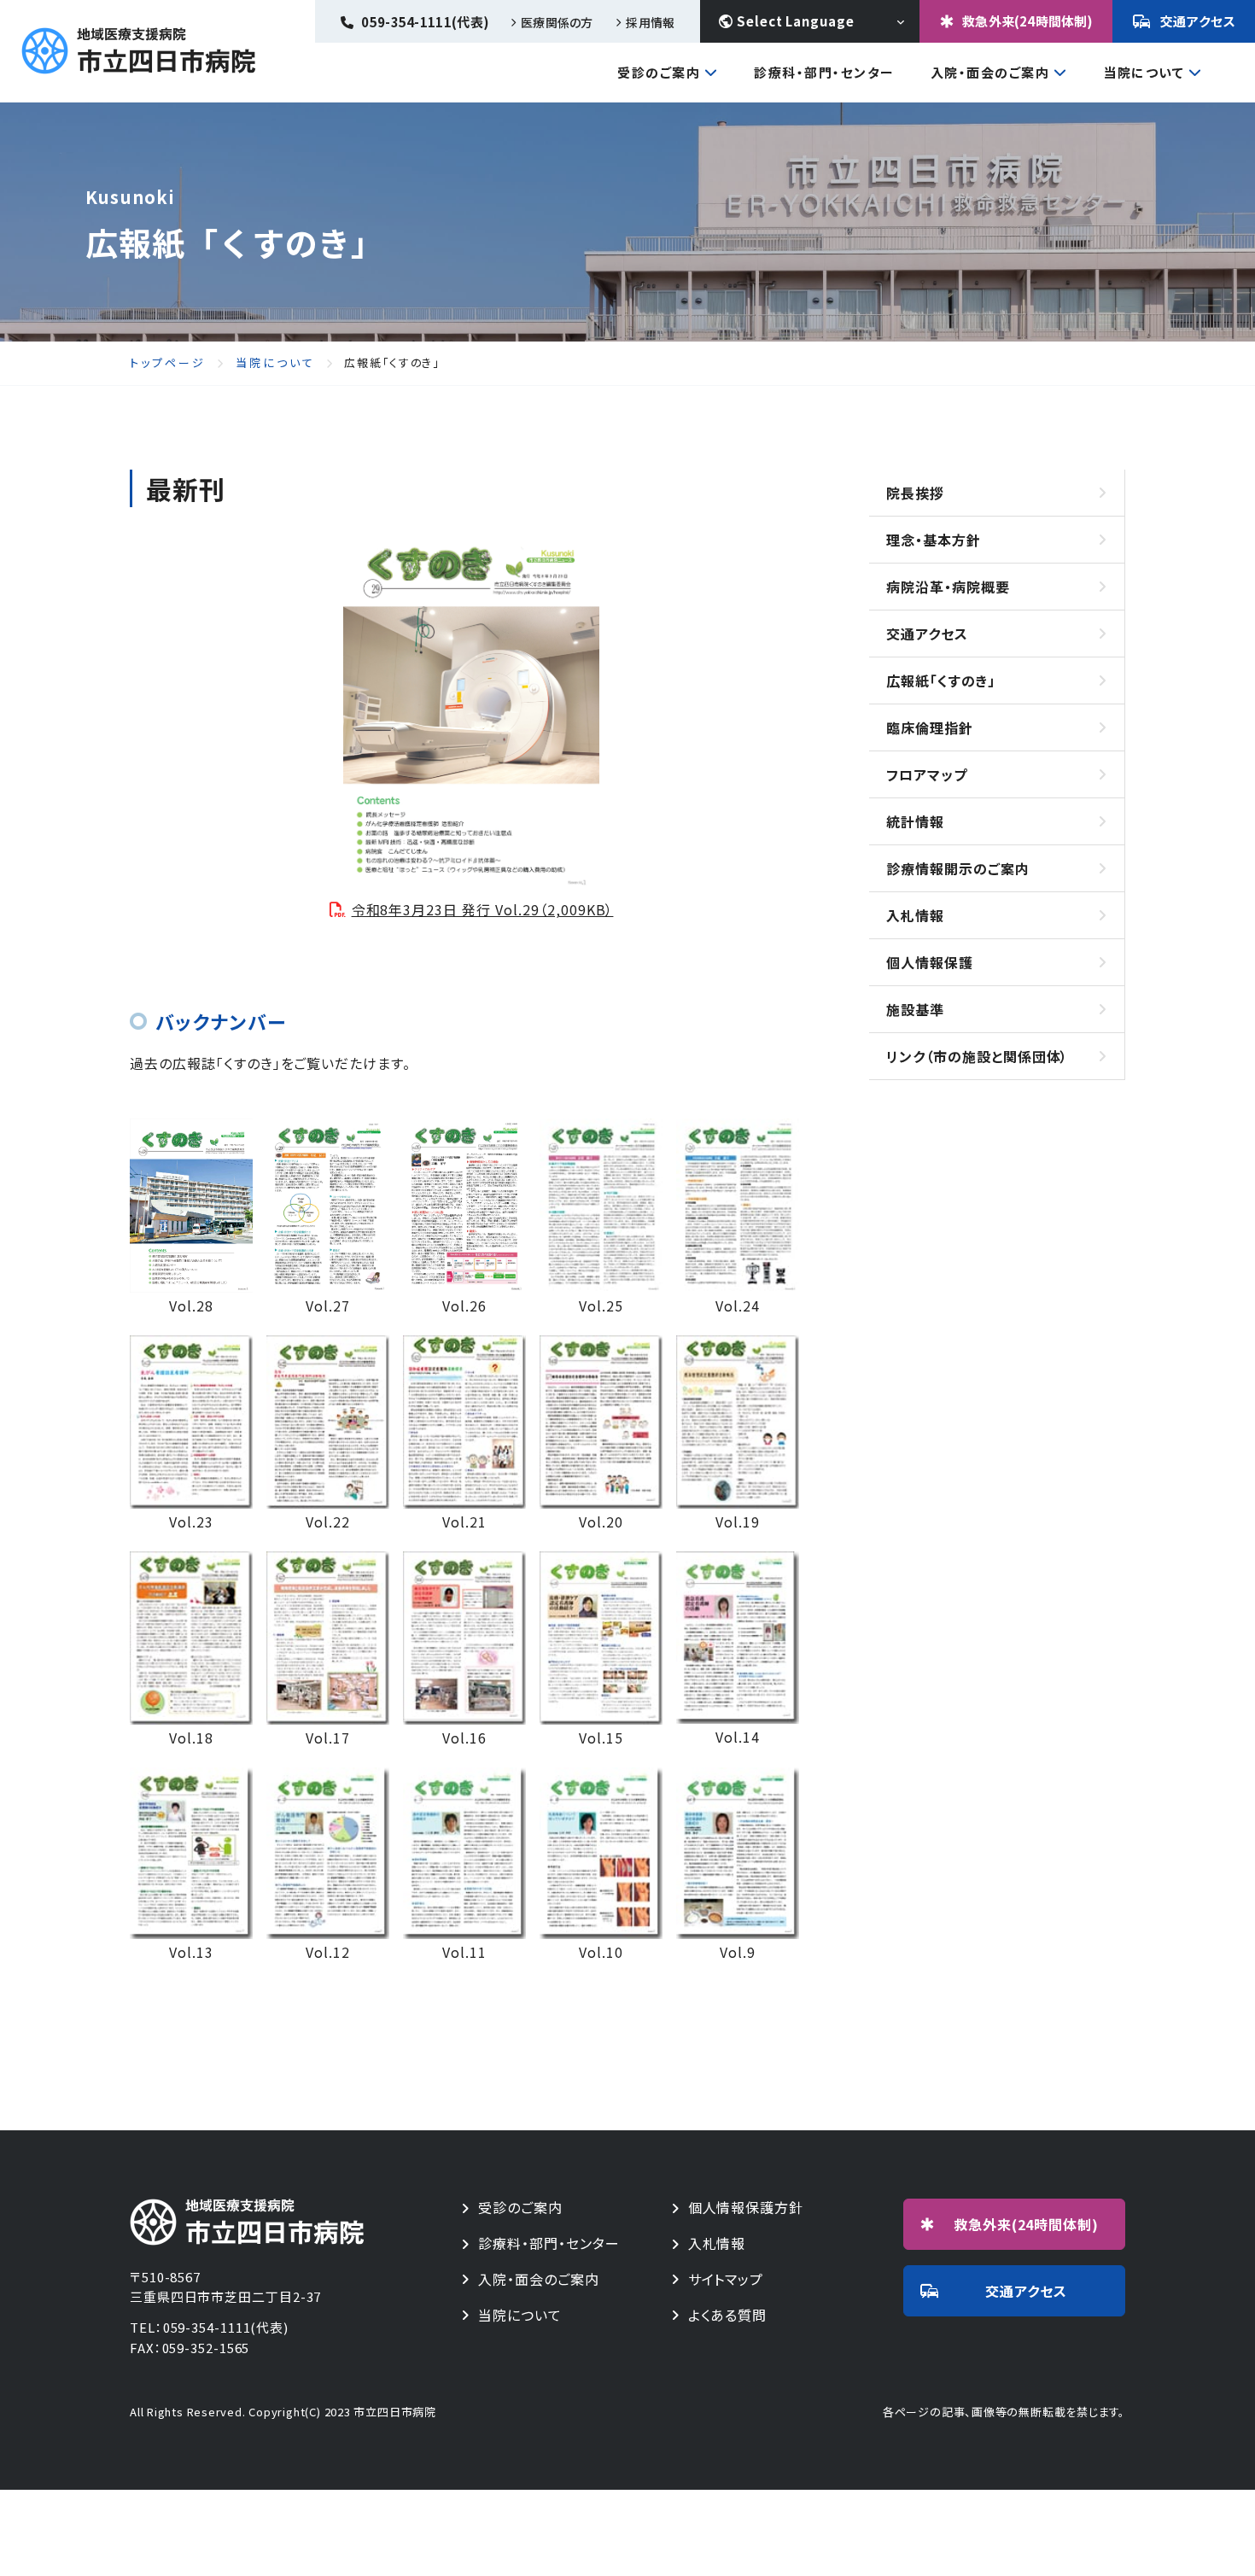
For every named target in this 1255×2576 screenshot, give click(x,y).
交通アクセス (1198, 21)
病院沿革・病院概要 (948, 587)
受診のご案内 (659, 73)
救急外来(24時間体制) (1027, 21)
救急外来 (1027, 2224)
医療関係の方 (557, 22)
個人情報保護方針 (746, 2208)
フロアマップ (927, 774)
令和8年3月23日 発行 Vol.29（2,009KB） (483, 909)
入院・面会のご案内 (990, 73)
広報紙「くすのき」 (941, 681)
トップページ (168, 363)
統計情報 (915, 821)
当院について (1144, 73)
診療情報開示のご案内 (958, 868)
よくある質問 (728, 2315)
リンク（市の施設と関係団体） (977, 1056)
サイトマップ (726, 2279)
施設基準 (915, 1009)
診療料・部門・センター (549, 2243)
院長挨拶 (915, 493)
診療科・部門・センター (824, 72)
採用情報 (650, 22)
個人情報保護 (930, 962)
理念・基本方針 (934, 540)
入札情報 (915, 915)
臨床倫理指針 (930, 727)
